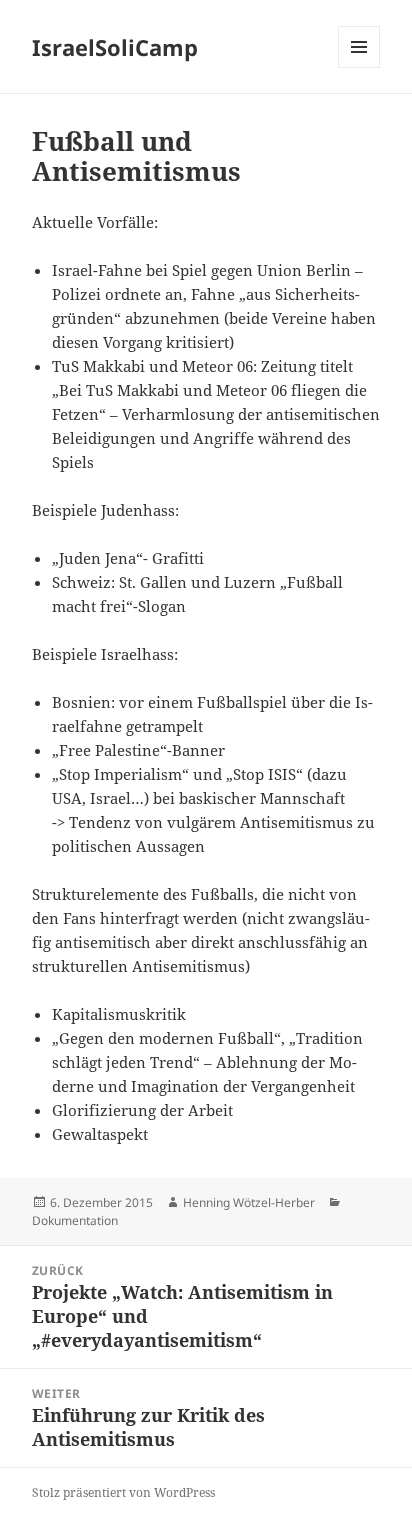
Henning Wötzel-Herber (249, 1202)
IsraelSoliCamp (115, 47)
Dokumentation (75, 1220)
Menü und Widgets (359, 67)
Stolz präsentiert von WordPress (123, 1492)
